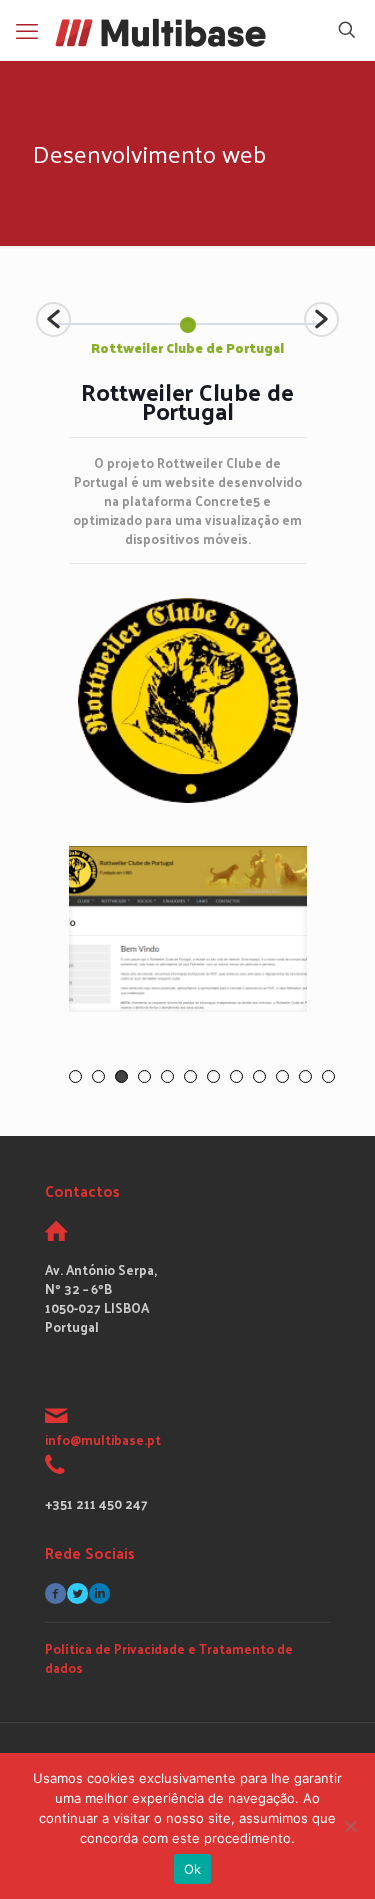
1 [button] (75, 1076)
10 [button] (282, 1076)
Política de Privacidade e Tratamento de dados (169, 1658)
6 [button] (190, 1076)
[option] (187, 331)
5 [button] (167, 1076)
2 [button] (98, 1076)
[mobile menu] (27, 30)
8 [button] (236, 1076)
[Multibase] (160, 30)
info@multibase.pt (103, 1439)
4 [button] (144, 1076)
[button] (53, 319)
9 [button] (259, 1076)
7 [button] (213, 1076)
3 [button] (121, 1076)
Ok (193, 1869)
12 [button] (328, 1076)
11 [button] (305, 1076)
